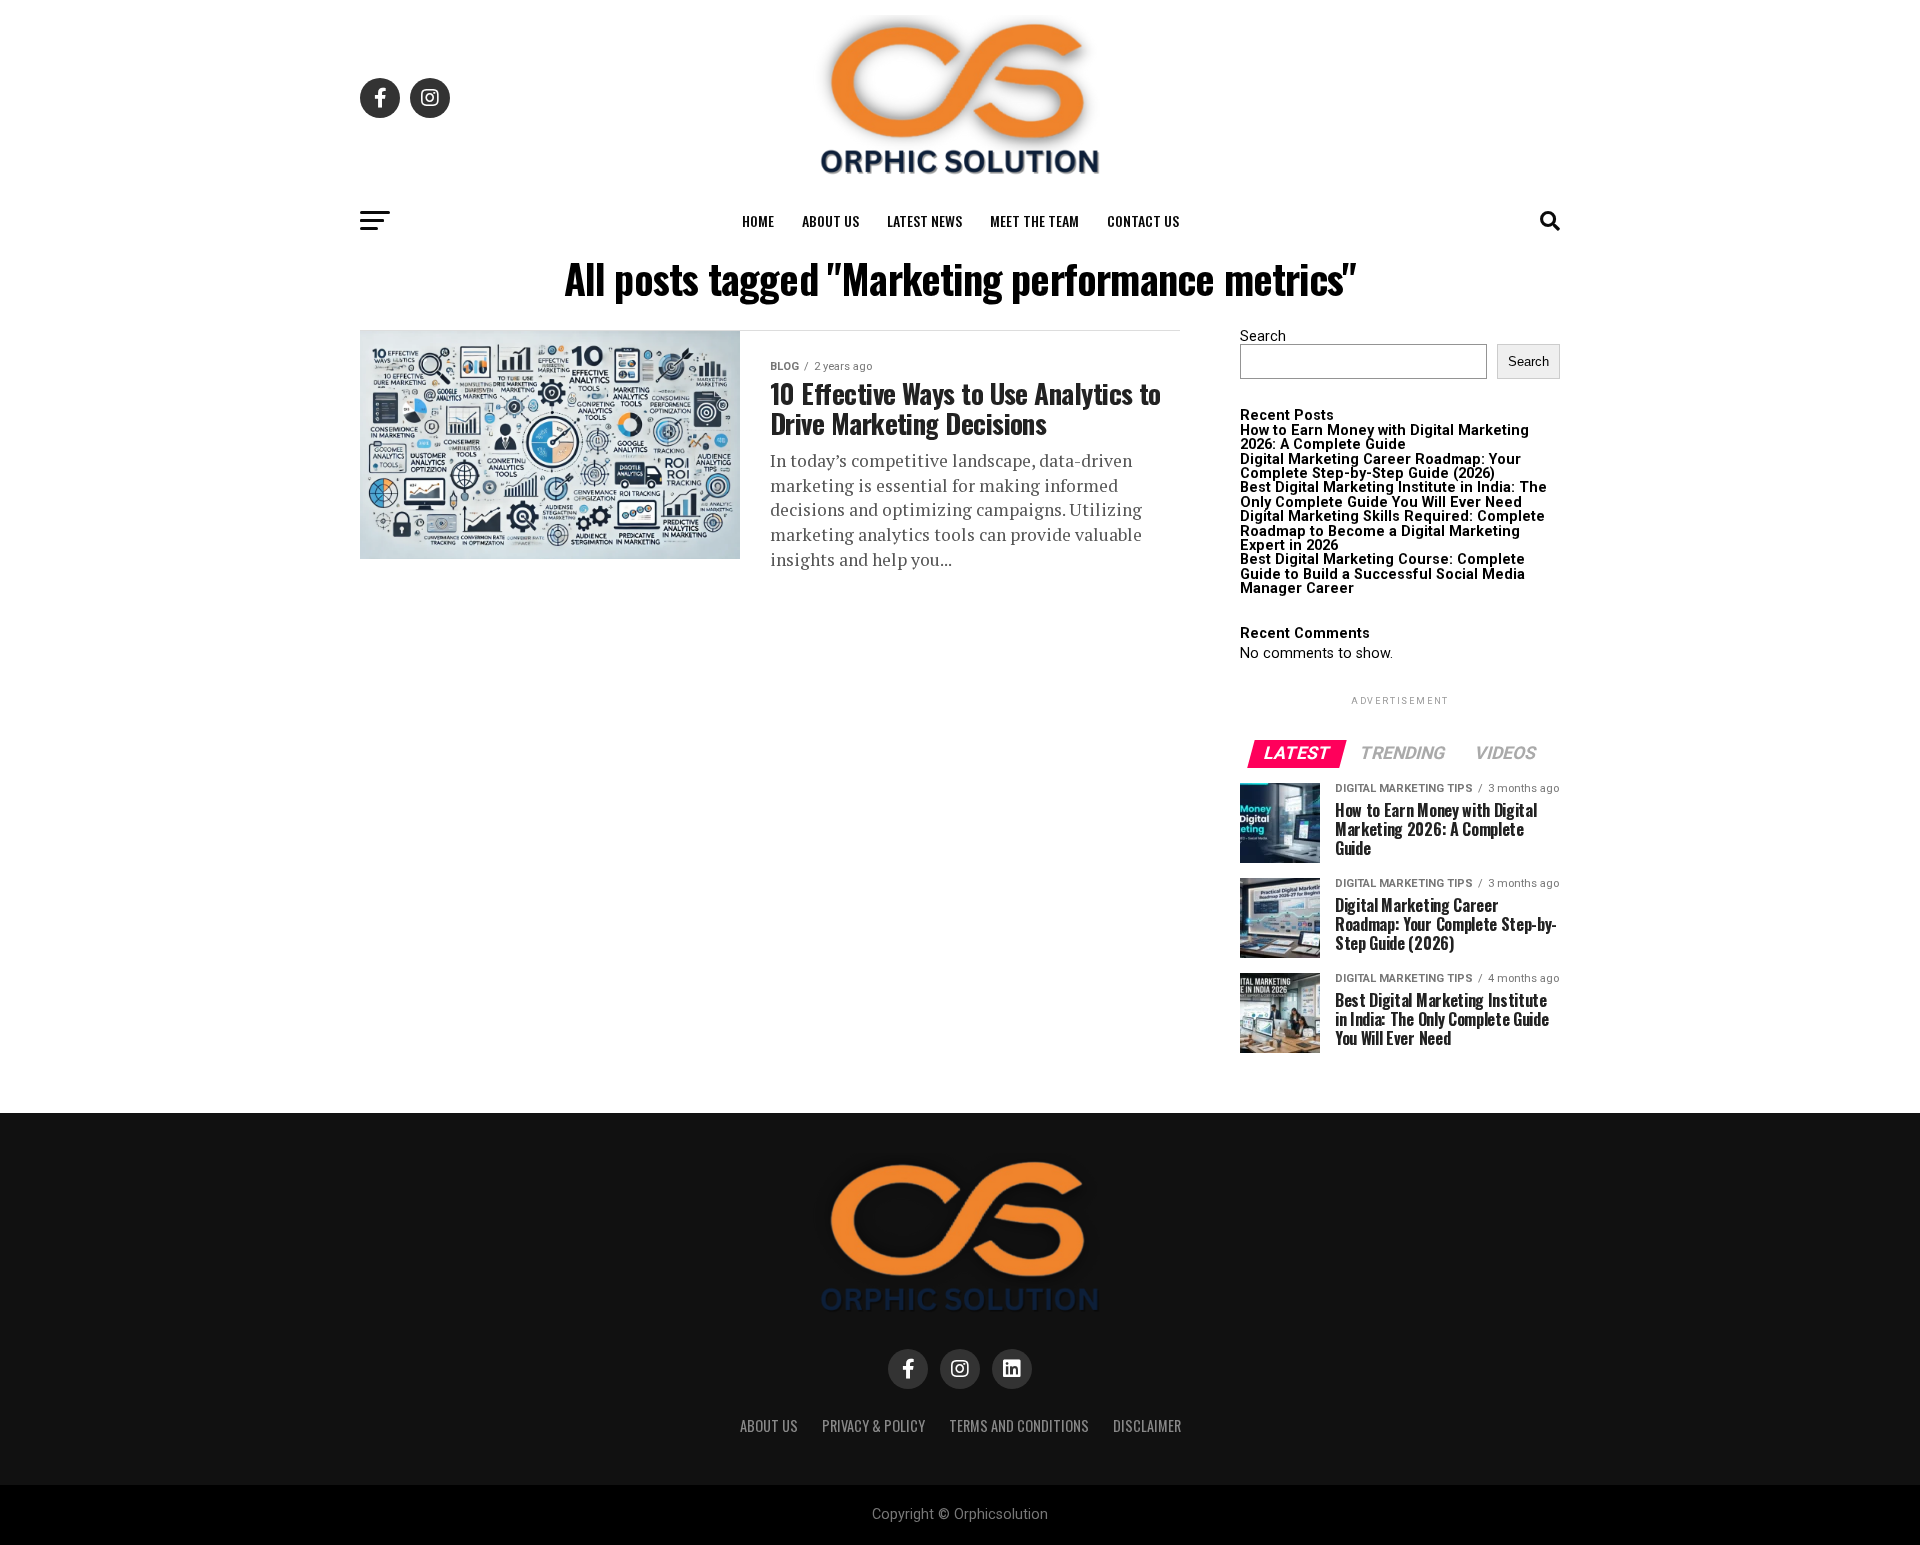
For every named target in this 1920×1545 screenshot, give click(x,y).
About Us (830, 220)
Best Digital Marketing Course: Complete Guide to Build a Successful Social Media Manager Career (1382, 574)
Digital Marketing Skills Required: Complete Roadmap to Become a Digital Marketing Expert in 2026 (1392, 531)
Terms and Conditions (1019, 1425)
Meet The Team (1034, 220)
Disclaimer (1147, 1425)
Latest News (924, 220)
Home (758, 220)
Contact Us (1143, 220)
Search (1263, 336)
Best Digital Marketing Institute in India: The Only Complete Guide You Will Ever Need (1393, 494)
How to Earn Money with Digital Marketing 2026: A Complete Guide (1384, 437)
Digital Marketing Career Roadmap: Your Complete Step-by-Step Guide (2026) (1380, 466)
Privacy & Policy (873, 1425)
